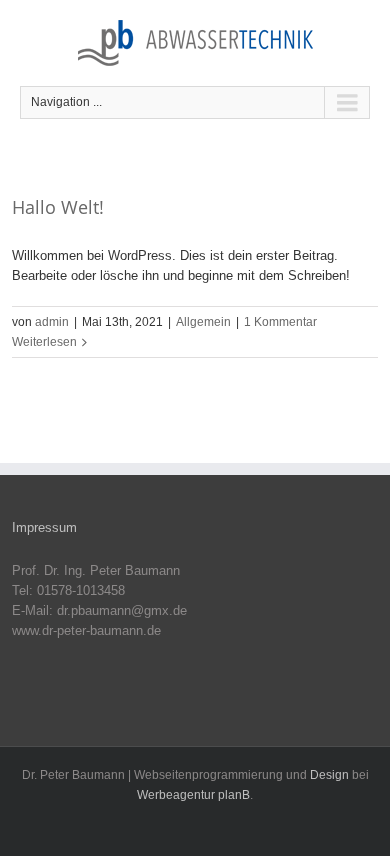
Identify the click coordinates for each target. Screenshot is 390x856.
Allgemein (203, 322)
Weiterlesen (44, 342)
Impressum (44, 527)
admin (52, 322)
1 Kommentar (280, 322)
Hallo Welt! (58, 207)
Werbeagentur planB (193, 795)
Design (329, 775)
